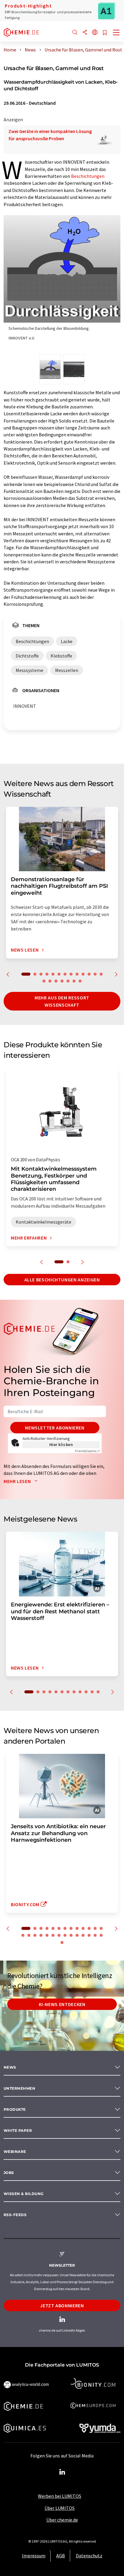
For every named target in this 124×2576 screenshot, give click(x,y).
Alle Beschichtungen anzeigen (62, 1280)
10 (83, 974)
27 (101, 1935)
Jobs (9, 2173)
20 (80, 981)
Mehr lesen (18, 1481)
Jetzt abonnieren (62, 2305)
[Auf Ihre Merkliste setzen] (105, 33)
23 (77, 1935)
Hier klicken (61, 1444)
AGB (61, 2556)
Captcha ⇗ (87, 1451)
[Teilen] (85, 33)
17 (62, 981)
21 (65, 1935)
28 (62, 1943)
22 (71, 1935)
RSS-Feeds (15, 2215)
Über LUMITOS (60, 2508)
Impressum (34, 2556)
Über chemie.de (62, 2520)
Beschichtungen (88, 176)
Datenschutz (89, 2556)
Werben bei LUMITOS (60, 2496)
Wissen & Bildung (24, 2194)
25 (89, 1935)
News (10, 2067)
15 (50, 981)
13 (101, 974)
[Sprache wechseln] (95, 33)
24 (83, 1935)
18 (68, 981)
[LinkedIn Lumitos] (62, 2472)
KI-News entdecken (62, 2004)
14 (44, 981)
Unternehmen (19, 2088)
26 (95, 1935)
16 (56, 981)
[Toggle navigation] (116, 33)
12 (95, 974)
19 (74, 981)
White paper (18, 2130)
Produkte (15, 2109)
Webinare (15, 2152)
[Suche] (75, 33)
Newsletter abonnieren (55, 1428)
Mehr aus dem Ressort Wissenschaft (62, 1001)
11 (89, 974)
